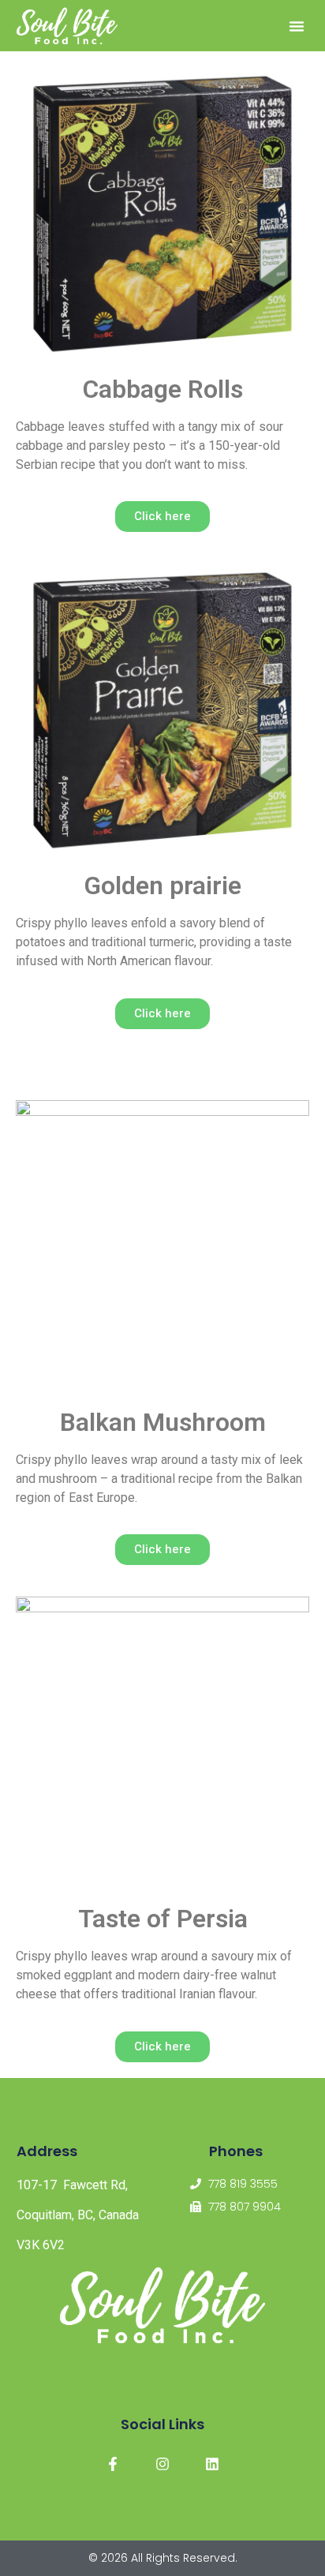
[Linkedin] (212, 2464)
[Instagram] (162, 2464)
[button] (297, 26)
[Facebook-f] (113, 2464)
